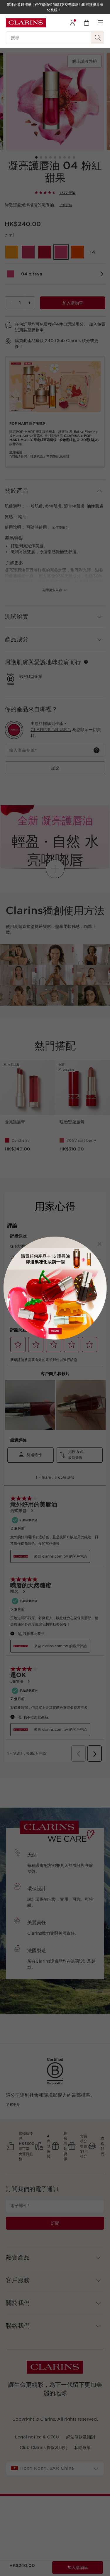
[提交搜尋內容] (98, 38)
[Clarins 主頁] (26, 23)
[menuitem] (72, 23)
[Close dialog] (99, 1244)
